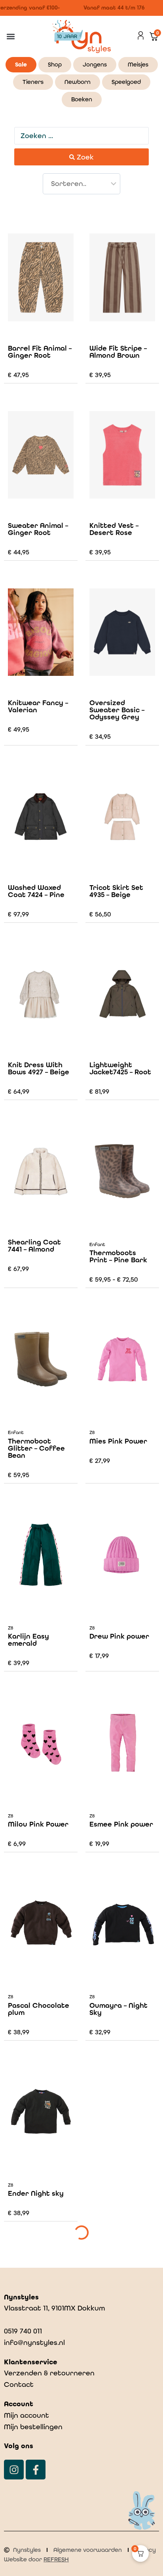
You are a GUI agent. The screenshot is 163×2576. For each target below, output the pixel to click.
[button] (10, 37)
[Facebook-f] (36, 2470)
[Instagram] (14, 2470)
